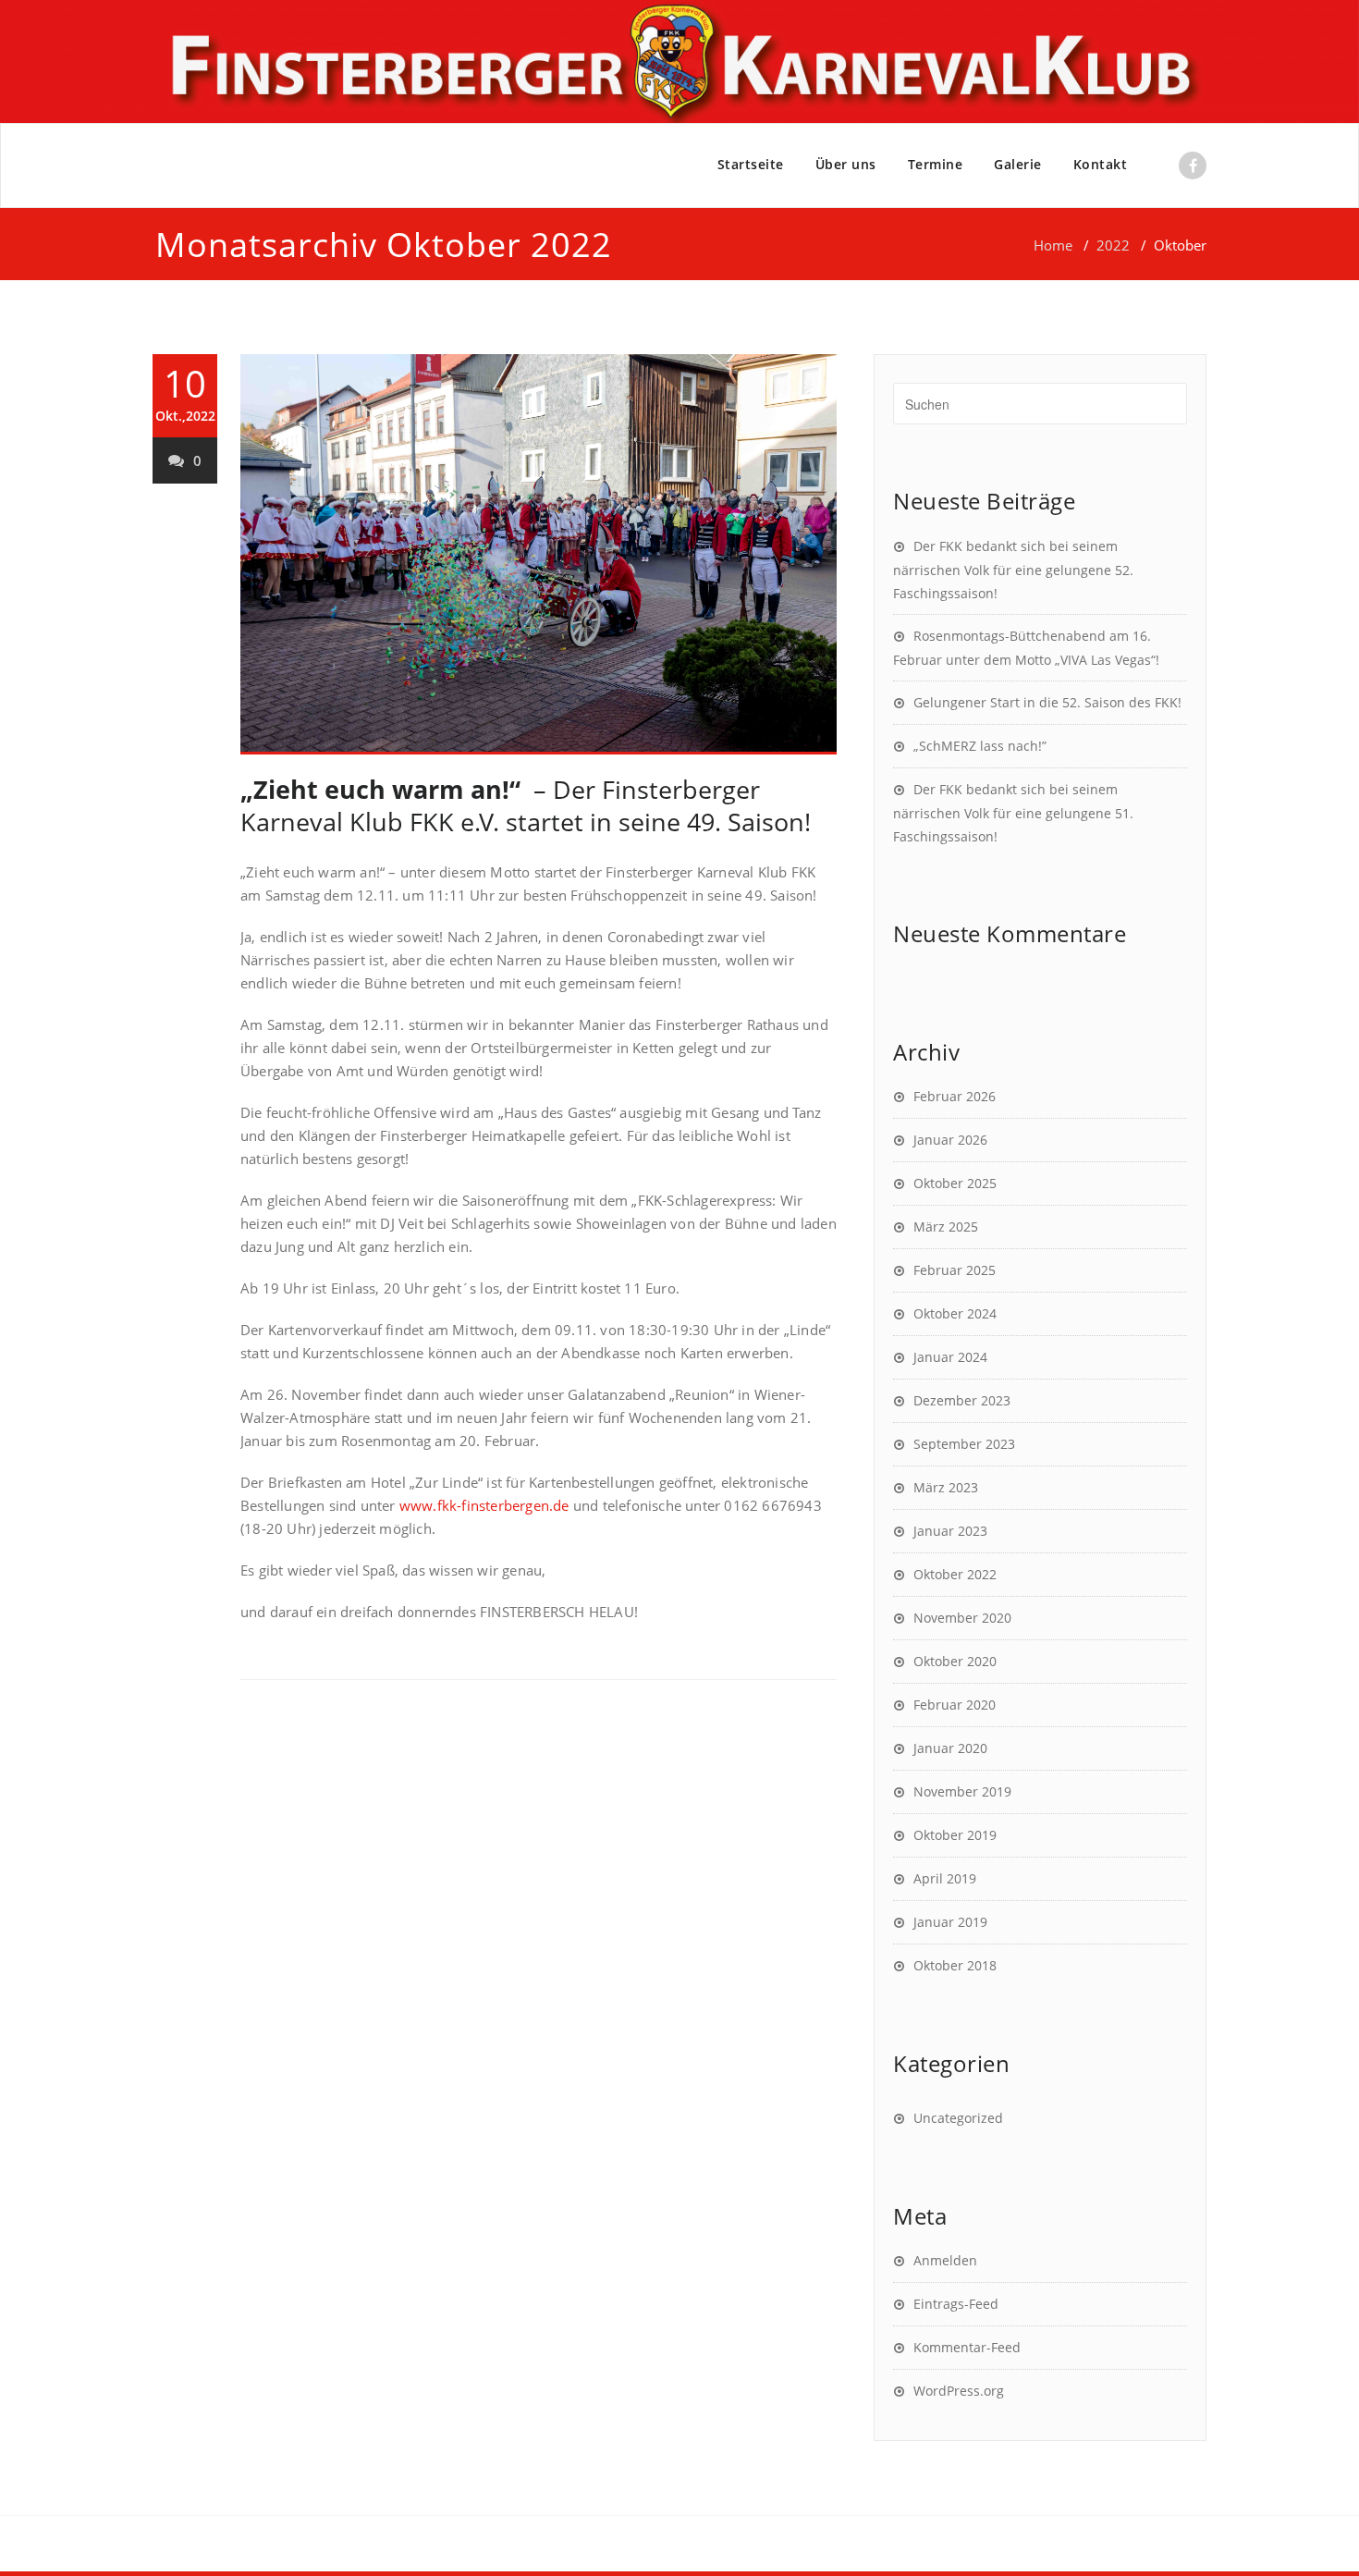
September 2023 (964, 1444)
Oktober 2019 (955, 1835)
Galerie (1018, 164)
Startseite (751, 164)
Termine (936, 164)
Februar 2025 (955, 1270)
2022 (1113, 245)
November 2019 (962, 1791)
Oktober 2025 (955, 1183)
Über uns (846, 164)
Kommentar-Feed (967, 2347)
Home (1053, 245)
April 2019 (945, 1878)
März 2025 (946, 1227)
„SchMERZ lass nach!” (980, 746)
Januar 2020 (950, 1748)
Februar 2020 (955, 1705)
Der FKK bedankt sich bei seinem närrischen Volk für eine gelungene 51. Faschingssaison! (1013, 813)
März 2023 (946, 1487)
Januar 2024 (950, 1357)
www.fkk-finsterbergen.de (484, 1505)
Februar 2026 (955, 1096)
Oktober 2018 (955, 1965)
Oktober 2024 (955, 1313)
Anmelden (945, 2260)
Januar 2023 (950, 1531)
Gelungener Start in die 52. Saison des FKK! (1047, 702)
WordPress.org (959, 2391)
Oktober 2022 (955, 1574)
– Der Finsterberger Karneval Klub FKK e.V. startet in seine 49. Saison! (526, 805)
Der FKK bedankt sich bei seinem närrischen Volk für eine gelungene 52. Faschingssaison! (1013, 570)
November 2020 (962, 1618)
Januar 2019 (950, 1922)
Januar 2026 (950, 1140)
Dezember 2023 (962, 1400)
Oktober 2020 (955, 1661)
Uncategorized (958, 2118)
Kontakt (1101, 164)
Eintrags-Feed (956, 2304)
